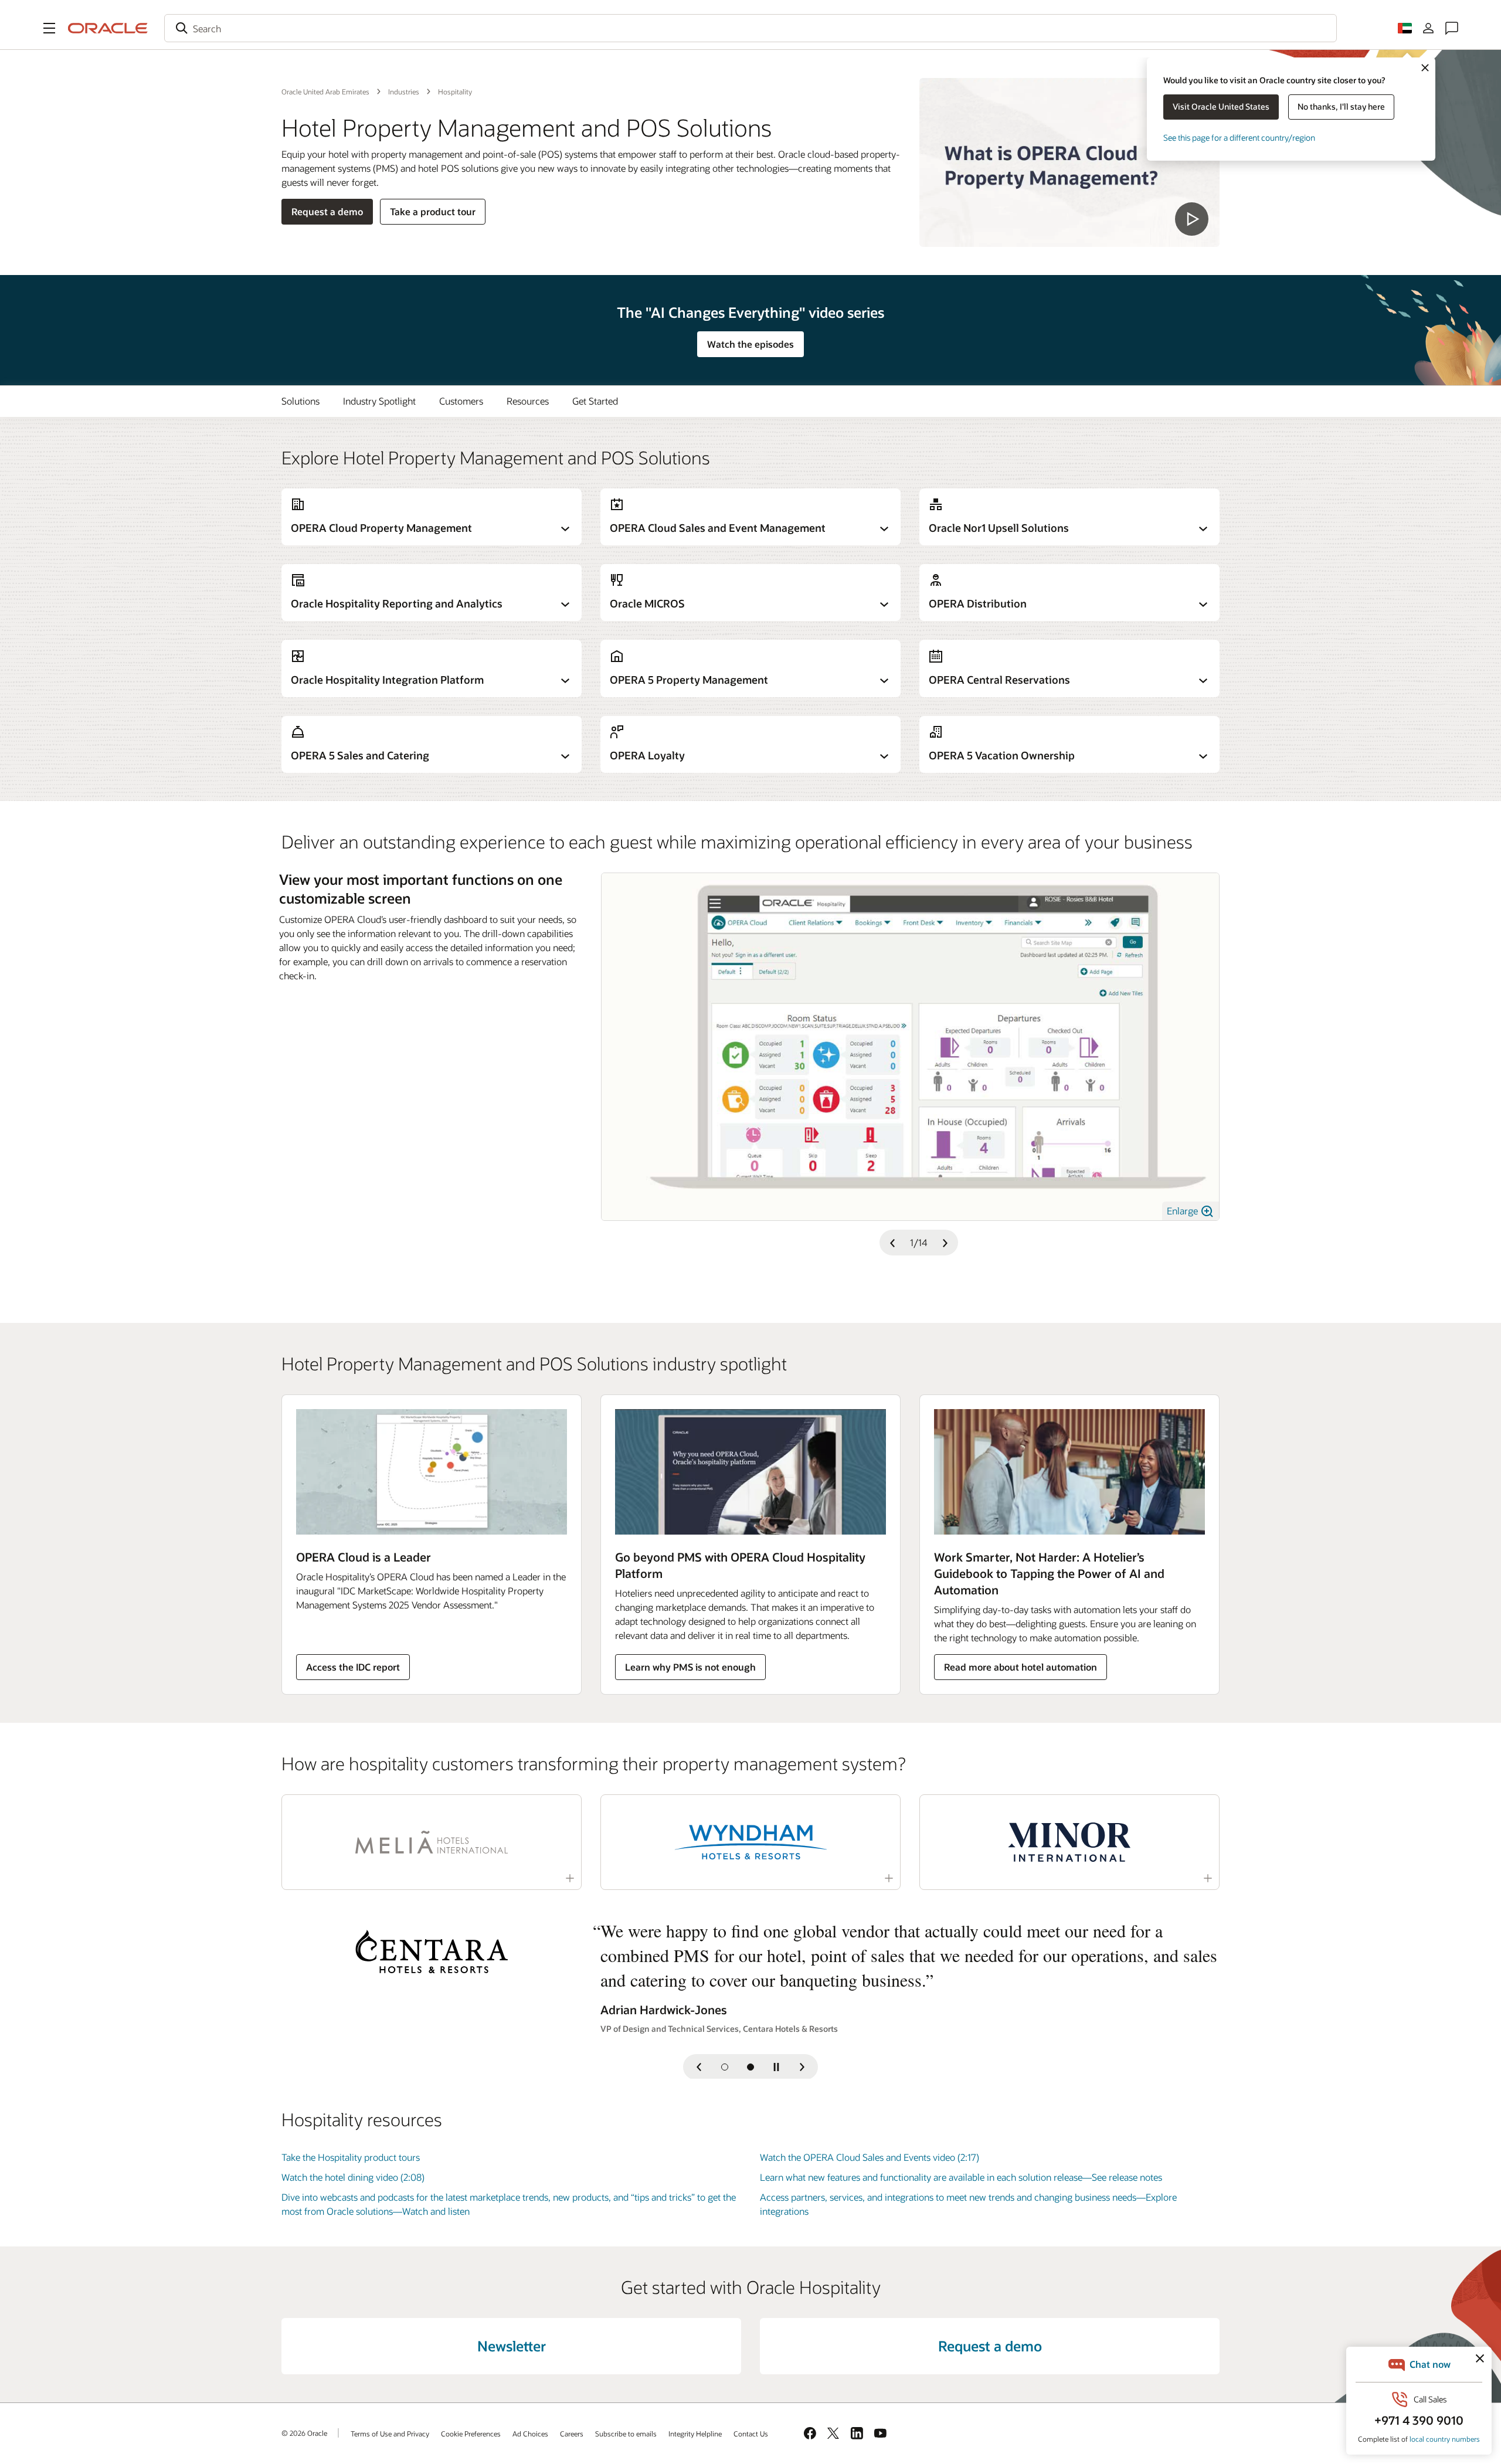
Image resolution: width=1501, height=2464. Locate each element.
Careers (572, 2434)
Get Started (595, 401)
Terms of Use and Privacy (390, 2434)
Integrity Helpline (695, 2434)
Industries (404, 91)
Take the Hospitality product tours (351, 2157)
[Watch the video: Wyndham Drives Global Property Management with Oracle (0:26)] (750, 1842)
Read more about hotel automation (1021, 1667)
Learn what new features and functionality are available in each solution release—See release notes (961, 2177)
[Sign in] (1428, 28)
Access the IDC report (353, 1667)
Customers (461, 401)
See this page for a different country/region (1239, 138)
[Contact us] (1452, 28)
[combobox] (750, 28)
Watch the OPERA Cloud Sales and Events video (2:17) (870, 2157)
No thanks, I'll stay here (1341, 106)
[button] (49, 28)
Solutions (300, 401)
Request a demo (327, 211)
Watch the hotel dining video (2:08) (353, 2177)
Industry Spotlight (379, 401)
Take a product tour (433, 211)
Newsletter (512, 2346)
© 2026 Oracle (304, 2433)
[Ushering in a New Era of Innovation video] (1069, 162)
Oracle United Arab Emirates (325, 91)
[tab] (725, 2067)
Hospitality (455, 91)
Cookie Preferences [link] (471, 2434)
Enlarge (1184, 1211)
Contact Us (751, 2434)
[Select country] (1405, 28)
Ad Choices (530, 2434)
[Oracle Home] (108, 28)
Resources (528, 401)
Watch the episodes (750, 344)
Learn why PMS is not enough (690, 1667)
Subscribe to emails (626, 2434)
